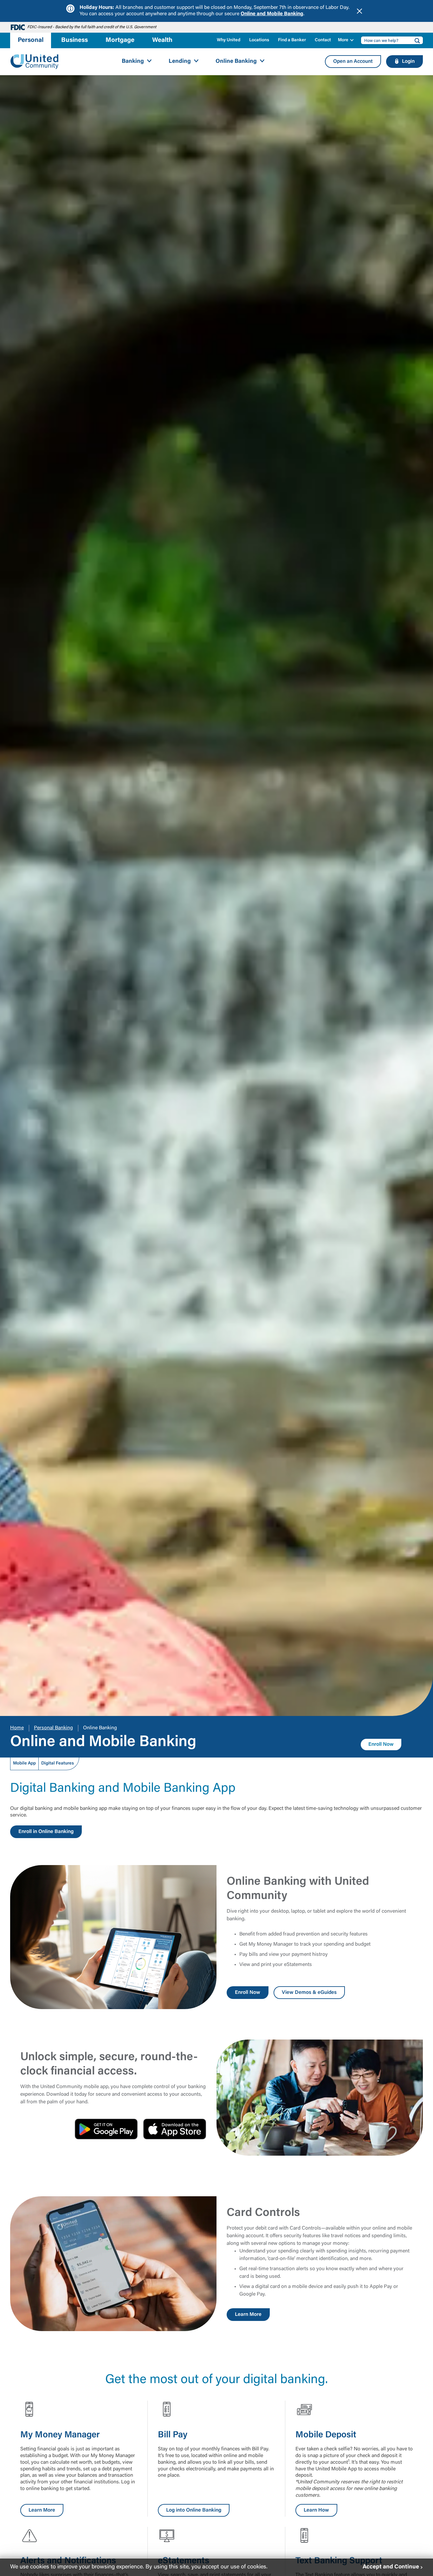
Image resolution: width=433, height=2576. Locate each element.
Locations (259, 40)
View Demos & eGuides (309, 1993)
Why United (229, 40)
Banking (133, 62)
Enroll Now (381, 1745)
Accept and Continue (391, 2567)
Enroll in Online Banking (46, 1832)
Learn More (248, 2315)
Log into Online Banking (194, 2510)
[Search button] (415, 40)
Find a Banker (292, 40)
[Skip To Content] (9, 3)
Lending (180, 62)
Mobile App (24, 1764)
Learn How (316, 2510)
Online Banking (236, 62)
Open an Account (353, 62)
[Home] (35, 62)
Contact (323, 40)
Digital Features (58, 1764)
